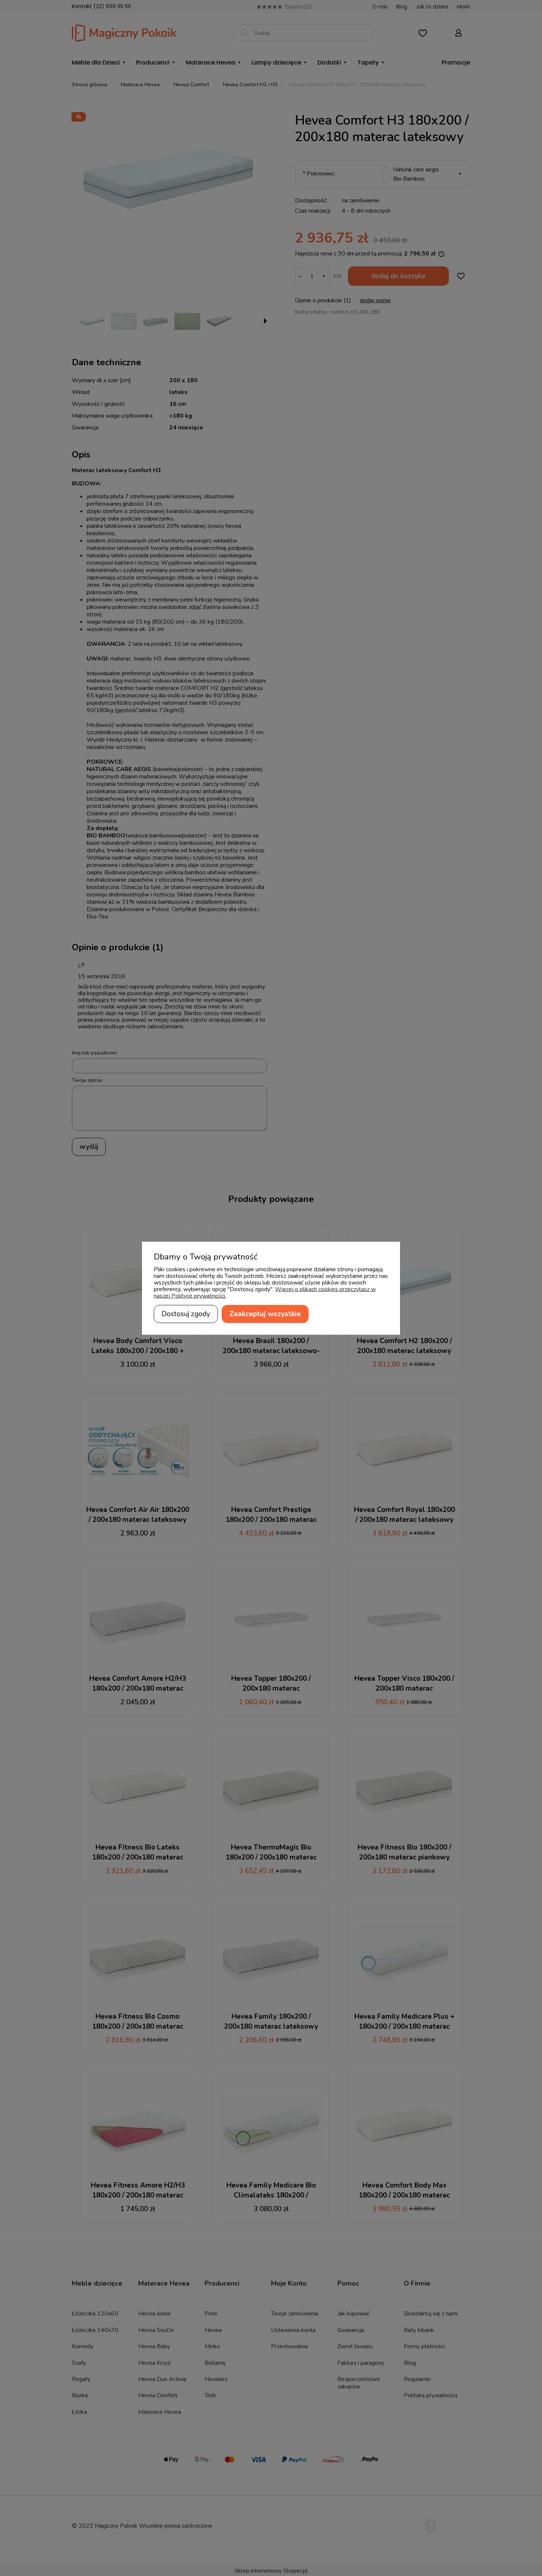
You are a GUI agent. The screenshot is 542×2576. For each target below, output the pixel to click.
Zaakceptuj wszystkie (265, 1314)
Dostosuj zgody (186, 1314)
